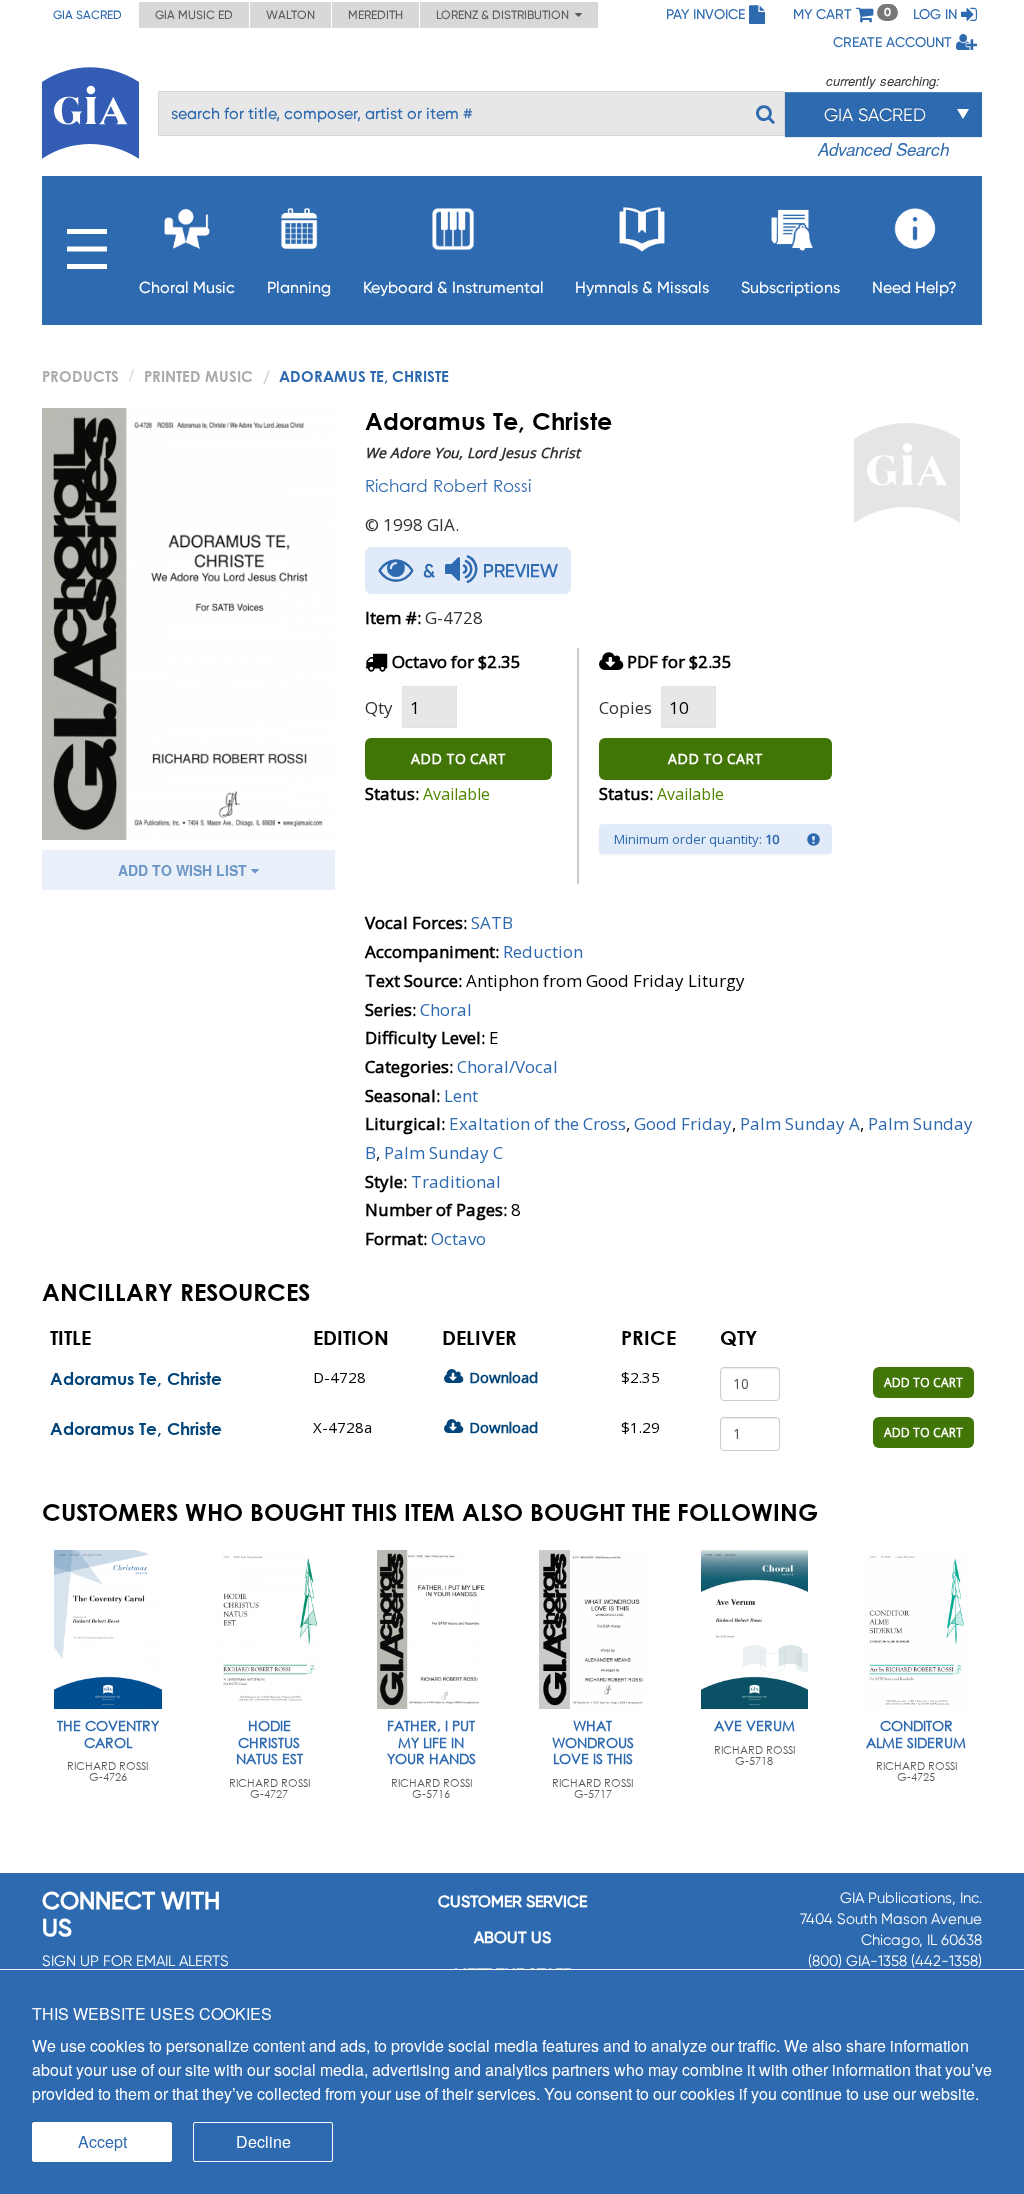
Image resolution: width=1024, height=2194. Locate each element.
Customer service (512, 1901)
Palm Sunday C (443, 1152)
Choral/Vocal (507, 1066)
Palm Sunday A (800, 1123)
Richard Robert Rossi (448, 485)
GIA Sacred (87, 15)
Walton (290, 15)
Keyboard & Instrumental (453, 287)
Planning (299, 287)
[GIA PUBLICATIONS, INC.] (90, 109)
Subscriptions (790, 287)
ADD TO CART (458, 758)
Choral (446, 1009)
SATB (492, 922)
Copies (625, 707)
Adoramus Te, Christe (136, 1378)
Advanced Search (883, 149)
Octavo (458, 1238)
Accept (102, 2141)
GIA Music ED (194, 15)
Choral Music (187, 287)
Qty (379, 707)
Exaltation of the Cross (537, 1123)
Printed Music (198, 376)
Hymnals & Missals (642, 287)
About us (512, 1937)
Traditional (456, 1181)
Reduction (543, 951)
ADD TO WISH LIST (184, 870)
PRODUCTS (80, 376)
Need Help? (914, 287)
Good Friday (683, 1123)
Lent (461, 1095)
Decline (263, 2141)
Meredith (375, 15)
